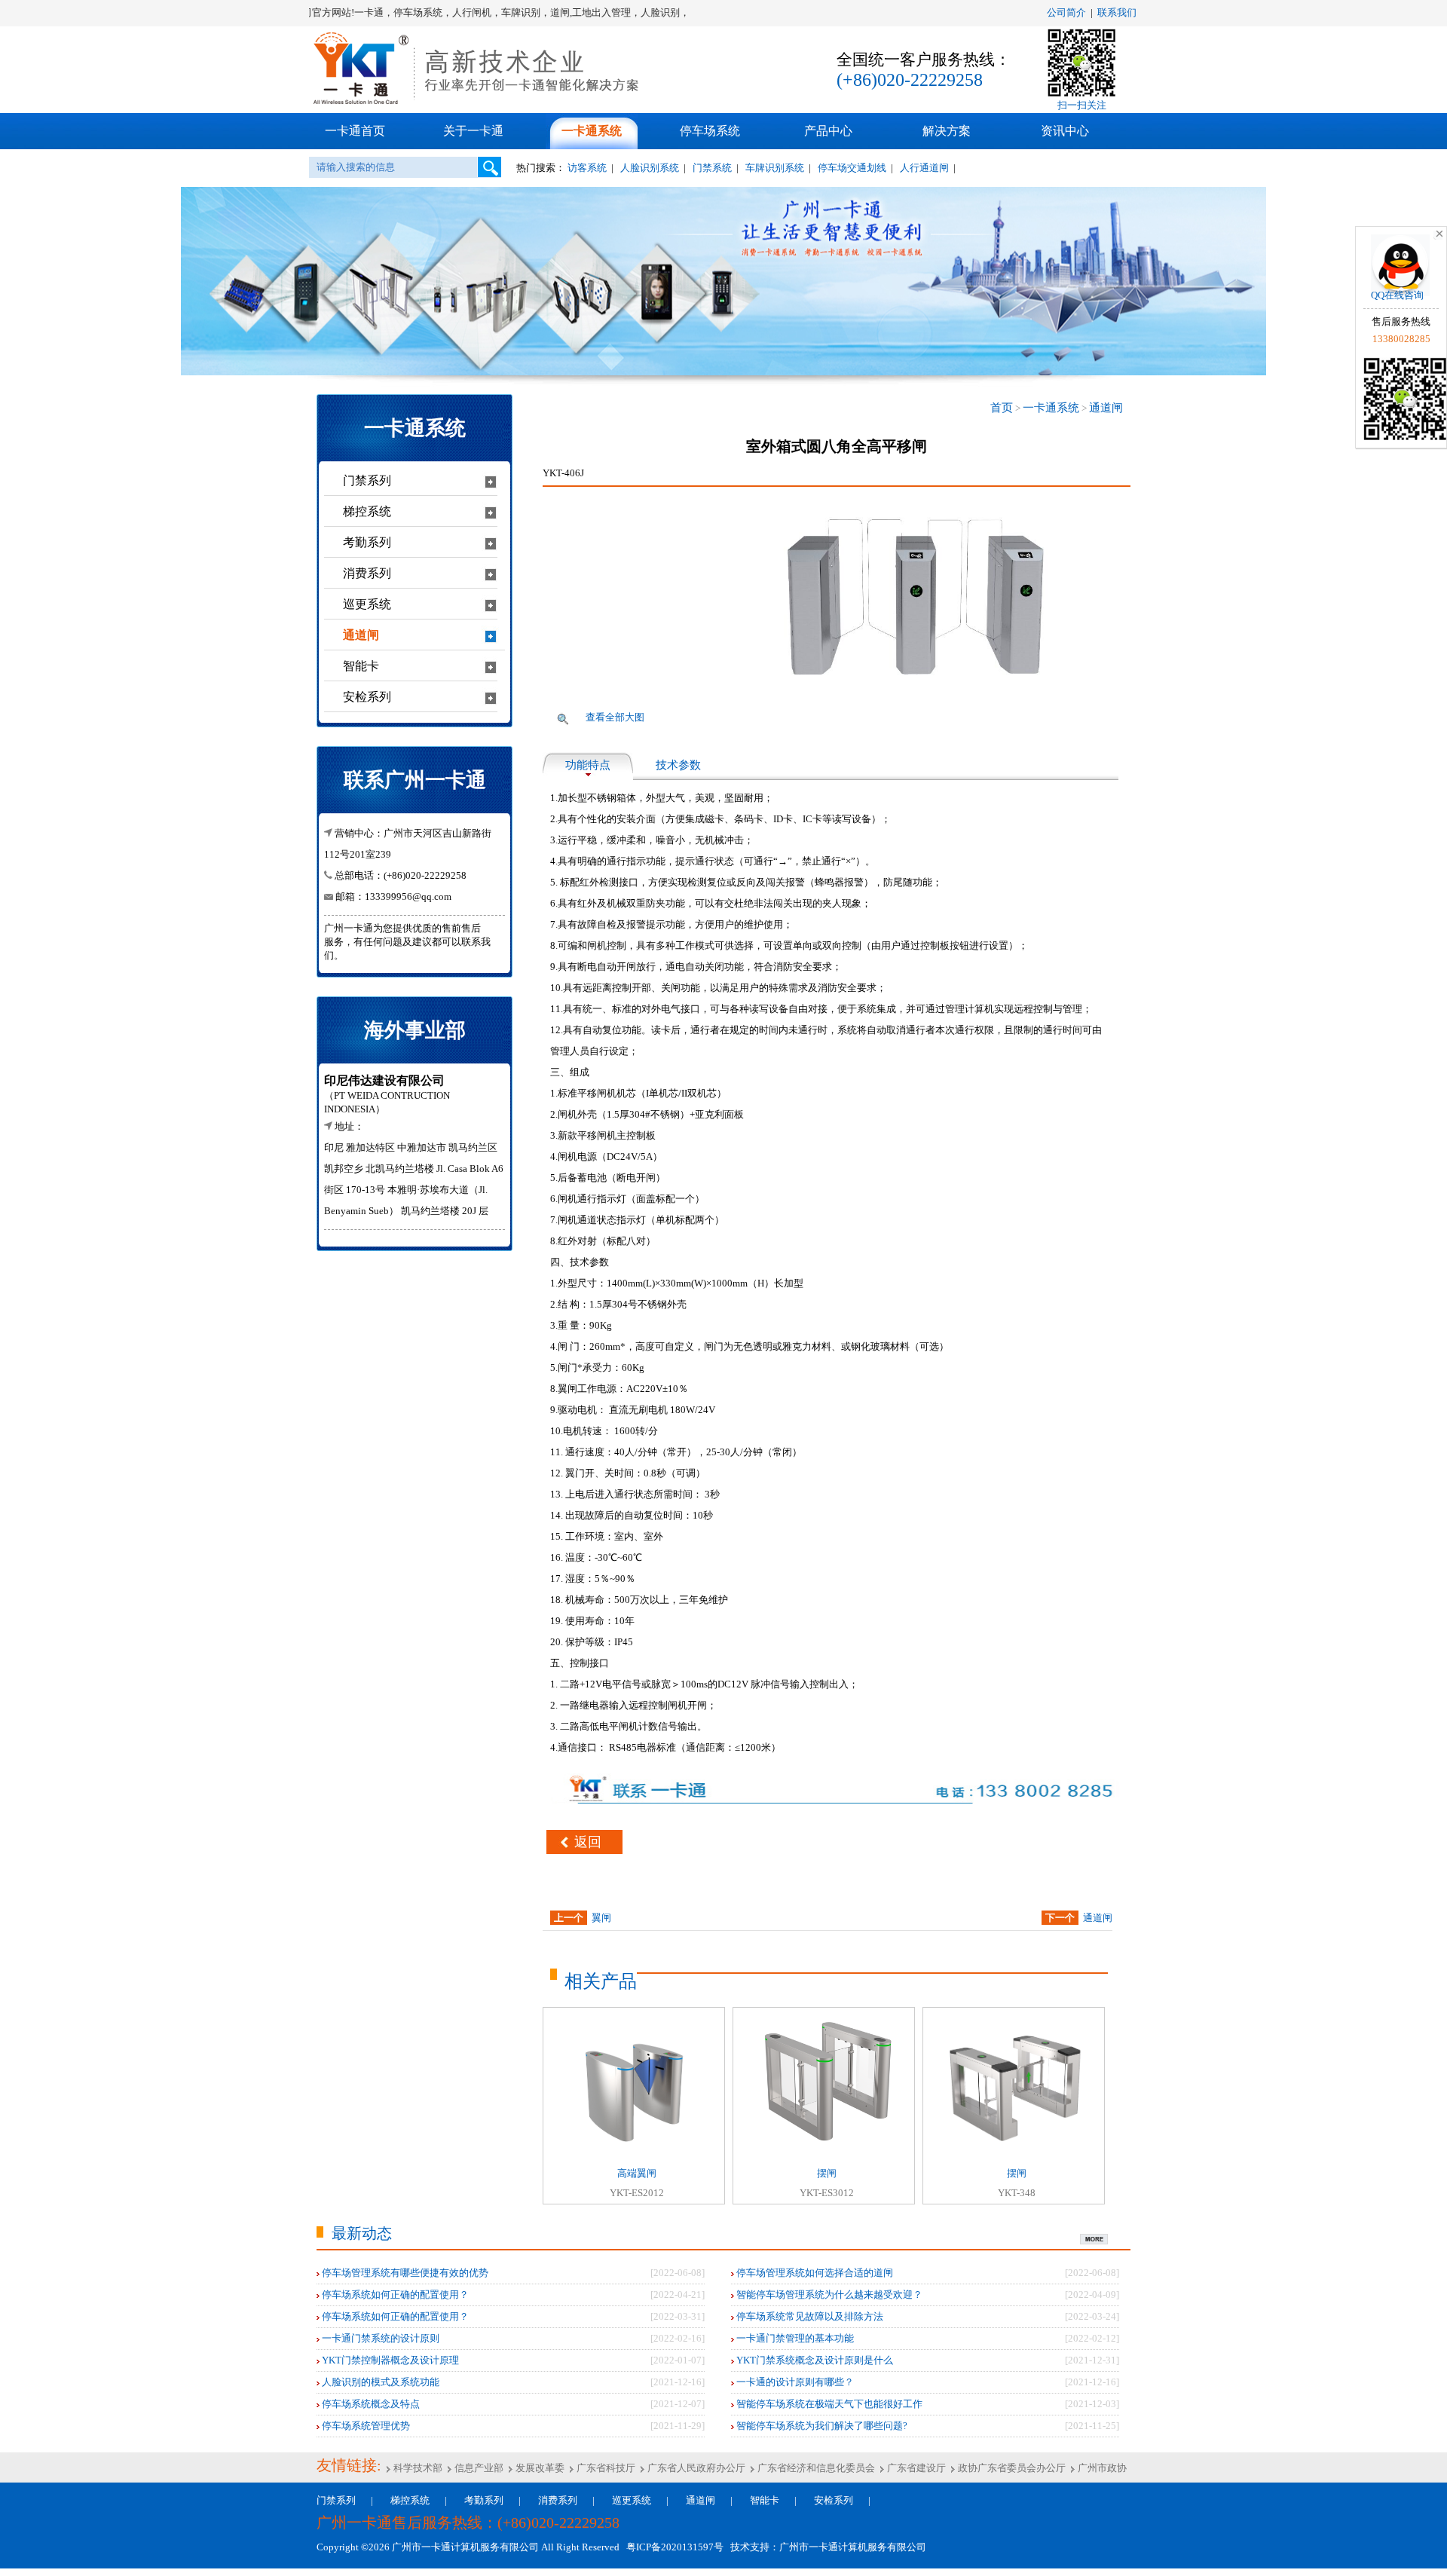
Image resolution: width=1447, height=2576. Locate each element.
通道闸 (1106, 408)
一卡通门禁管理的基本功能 (794, 2338)
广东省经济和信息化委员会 (815, 2468)
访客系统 (587, 168)
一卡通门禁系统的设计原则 (379, 2338)
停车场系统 (710, 131)
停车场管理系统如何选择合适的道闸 (814, 2273)
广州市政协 (1101, 2468)
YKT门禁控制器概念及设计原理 (389, 2360)
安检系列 (834, 2500)
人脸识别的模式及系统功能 (379, 2382)
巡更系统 (632, 2500)
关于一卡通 (473, 131)
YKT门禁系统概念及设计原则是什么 (814, 2360)
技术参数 (678, 765)
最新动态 (362, 2233)
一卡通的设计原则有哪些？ (794, 2382)
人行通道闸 (924, 168)
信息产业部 (478, 2468)
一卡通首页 (355, 131)
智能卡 (765, 2500)
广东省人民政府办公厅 (695, 2468)
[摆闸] (827, 2151)
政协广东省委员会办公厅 (1011, 2468)
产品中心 (828, 131)
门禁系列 (336, 2500)
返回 (588, 1842)
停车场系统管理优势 (365, 2426)
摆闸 (827, 2173)
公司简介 (1066, 12)
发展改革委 (539, 2468)
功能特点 (588, 765)
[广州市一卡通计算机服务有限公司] (479, 102)
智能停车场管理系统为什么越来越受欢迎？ (828, 2295)
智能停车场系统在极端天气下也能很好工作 (828, 2404)
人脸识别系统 (650, 168)
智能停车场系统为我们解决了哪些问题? (821, 2426)
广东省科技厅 (605, 2468)
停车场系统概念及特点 (370, 2404)
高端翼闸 (637, 2173)
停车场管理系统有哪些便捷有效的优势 (404, 2273)
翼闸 (601, 1918)
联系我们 (1117, 12)
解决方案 (947, 131)
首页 (1002, 408)
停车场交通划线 (852, 168)
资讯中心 (1065, 131)
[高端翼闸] (637, 2158)
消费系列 (558, 2500)
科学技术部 (417, 2468)
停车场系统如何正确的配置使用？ (394, 2295)
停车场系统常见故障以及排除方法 (809, 2316)
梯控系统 (410, 2500)
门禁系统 (712, 168)
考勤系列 (484, 2500)
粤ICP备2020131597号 (673, 2547)
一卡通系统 (592, 131)
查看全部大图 (615, 717)
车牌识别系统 (775, 168)
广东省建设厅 (915, 2468)
